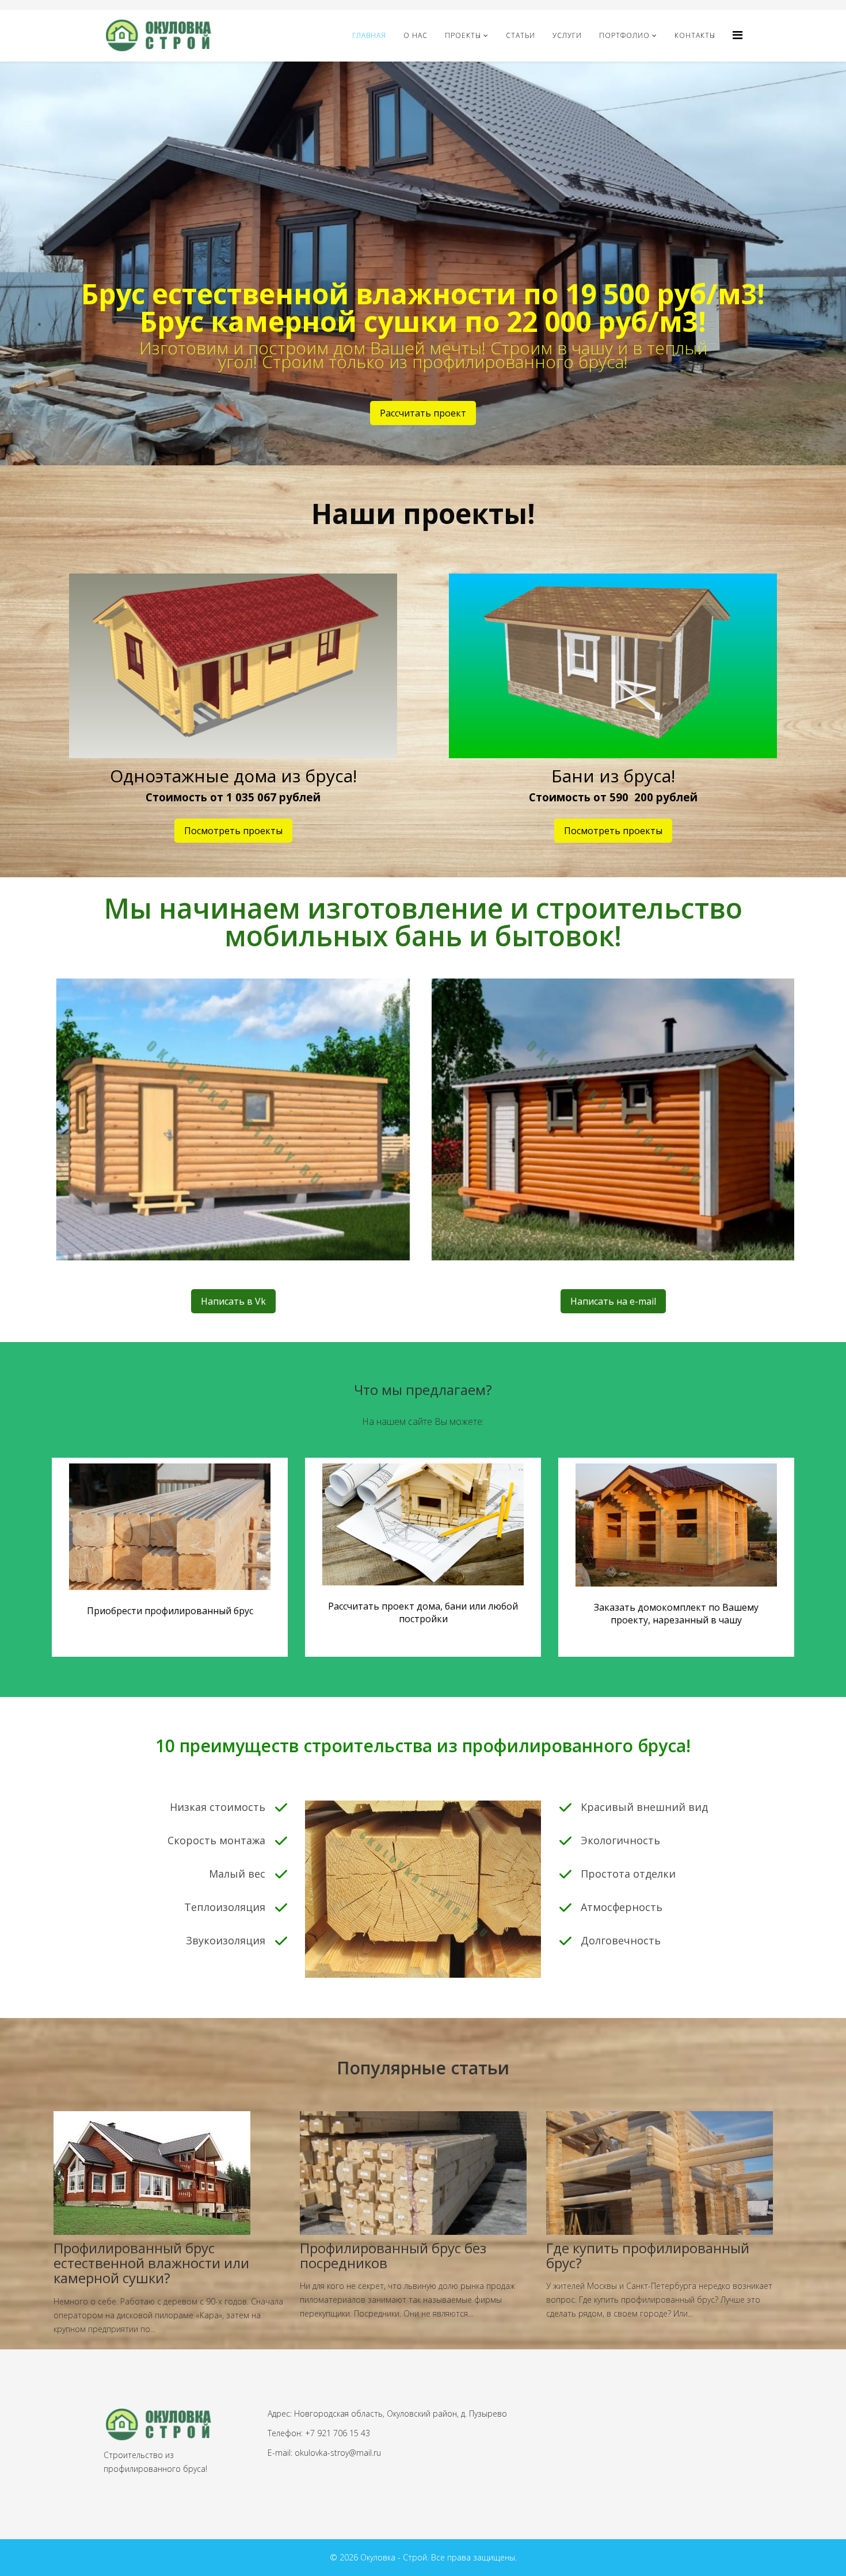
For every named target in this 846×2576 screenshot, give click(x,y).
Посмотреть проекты (233, 831)
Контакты (695, 35)
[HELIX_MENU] (738, 35)
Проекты (463, 35)
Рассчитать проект (423, 413)
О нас (416, 35)
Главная (369, 35)
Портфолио (624, 35)
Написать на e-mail (613, 1301)
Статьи (521, 35)
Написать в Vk (233, 1301)
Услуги (567, 35)
